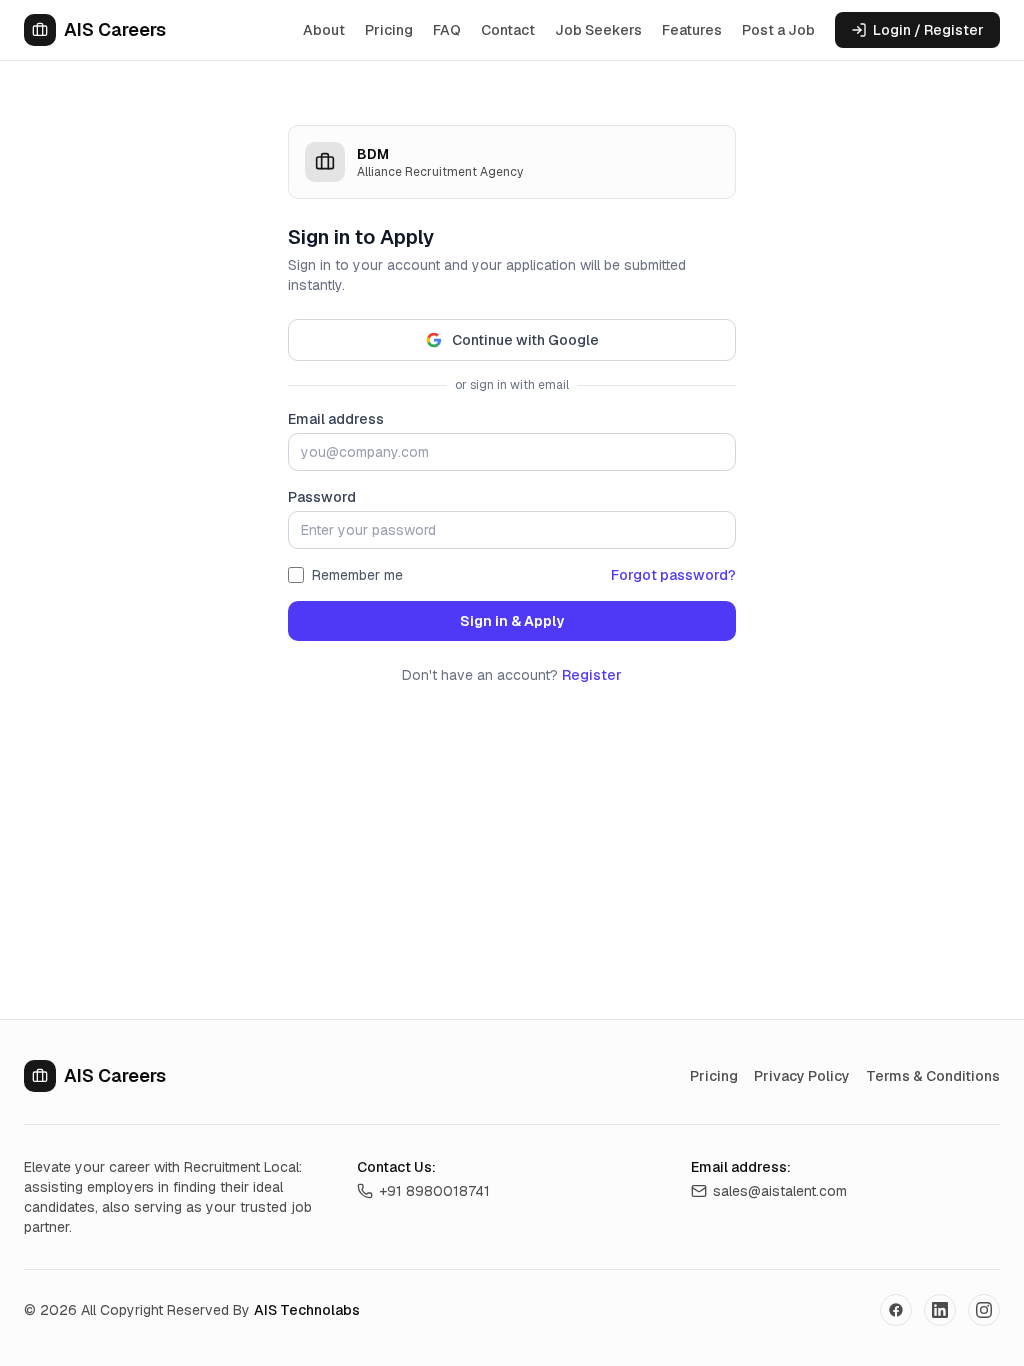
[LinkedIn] (940, 1310)
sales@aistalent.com (780, 1191)
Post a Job (778, 30)
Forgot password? (673, 575)
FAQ (447, 30)
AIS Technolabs (307, 1310)
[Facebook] (896, 1310)
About (324, 30)
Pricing (389, 30)
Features (692, 30)
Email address (336, 419)
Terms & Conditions (933, 1076)
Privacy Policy (802, 1076)
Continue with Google (525, 340)
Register (592, 675)
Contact (508, 30)
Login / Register (928, 30)
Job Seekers (598, 30)
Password (322, 497)
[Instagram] (984, 1310)
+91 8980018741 (434, 1191)
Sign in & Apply (512, 621)
